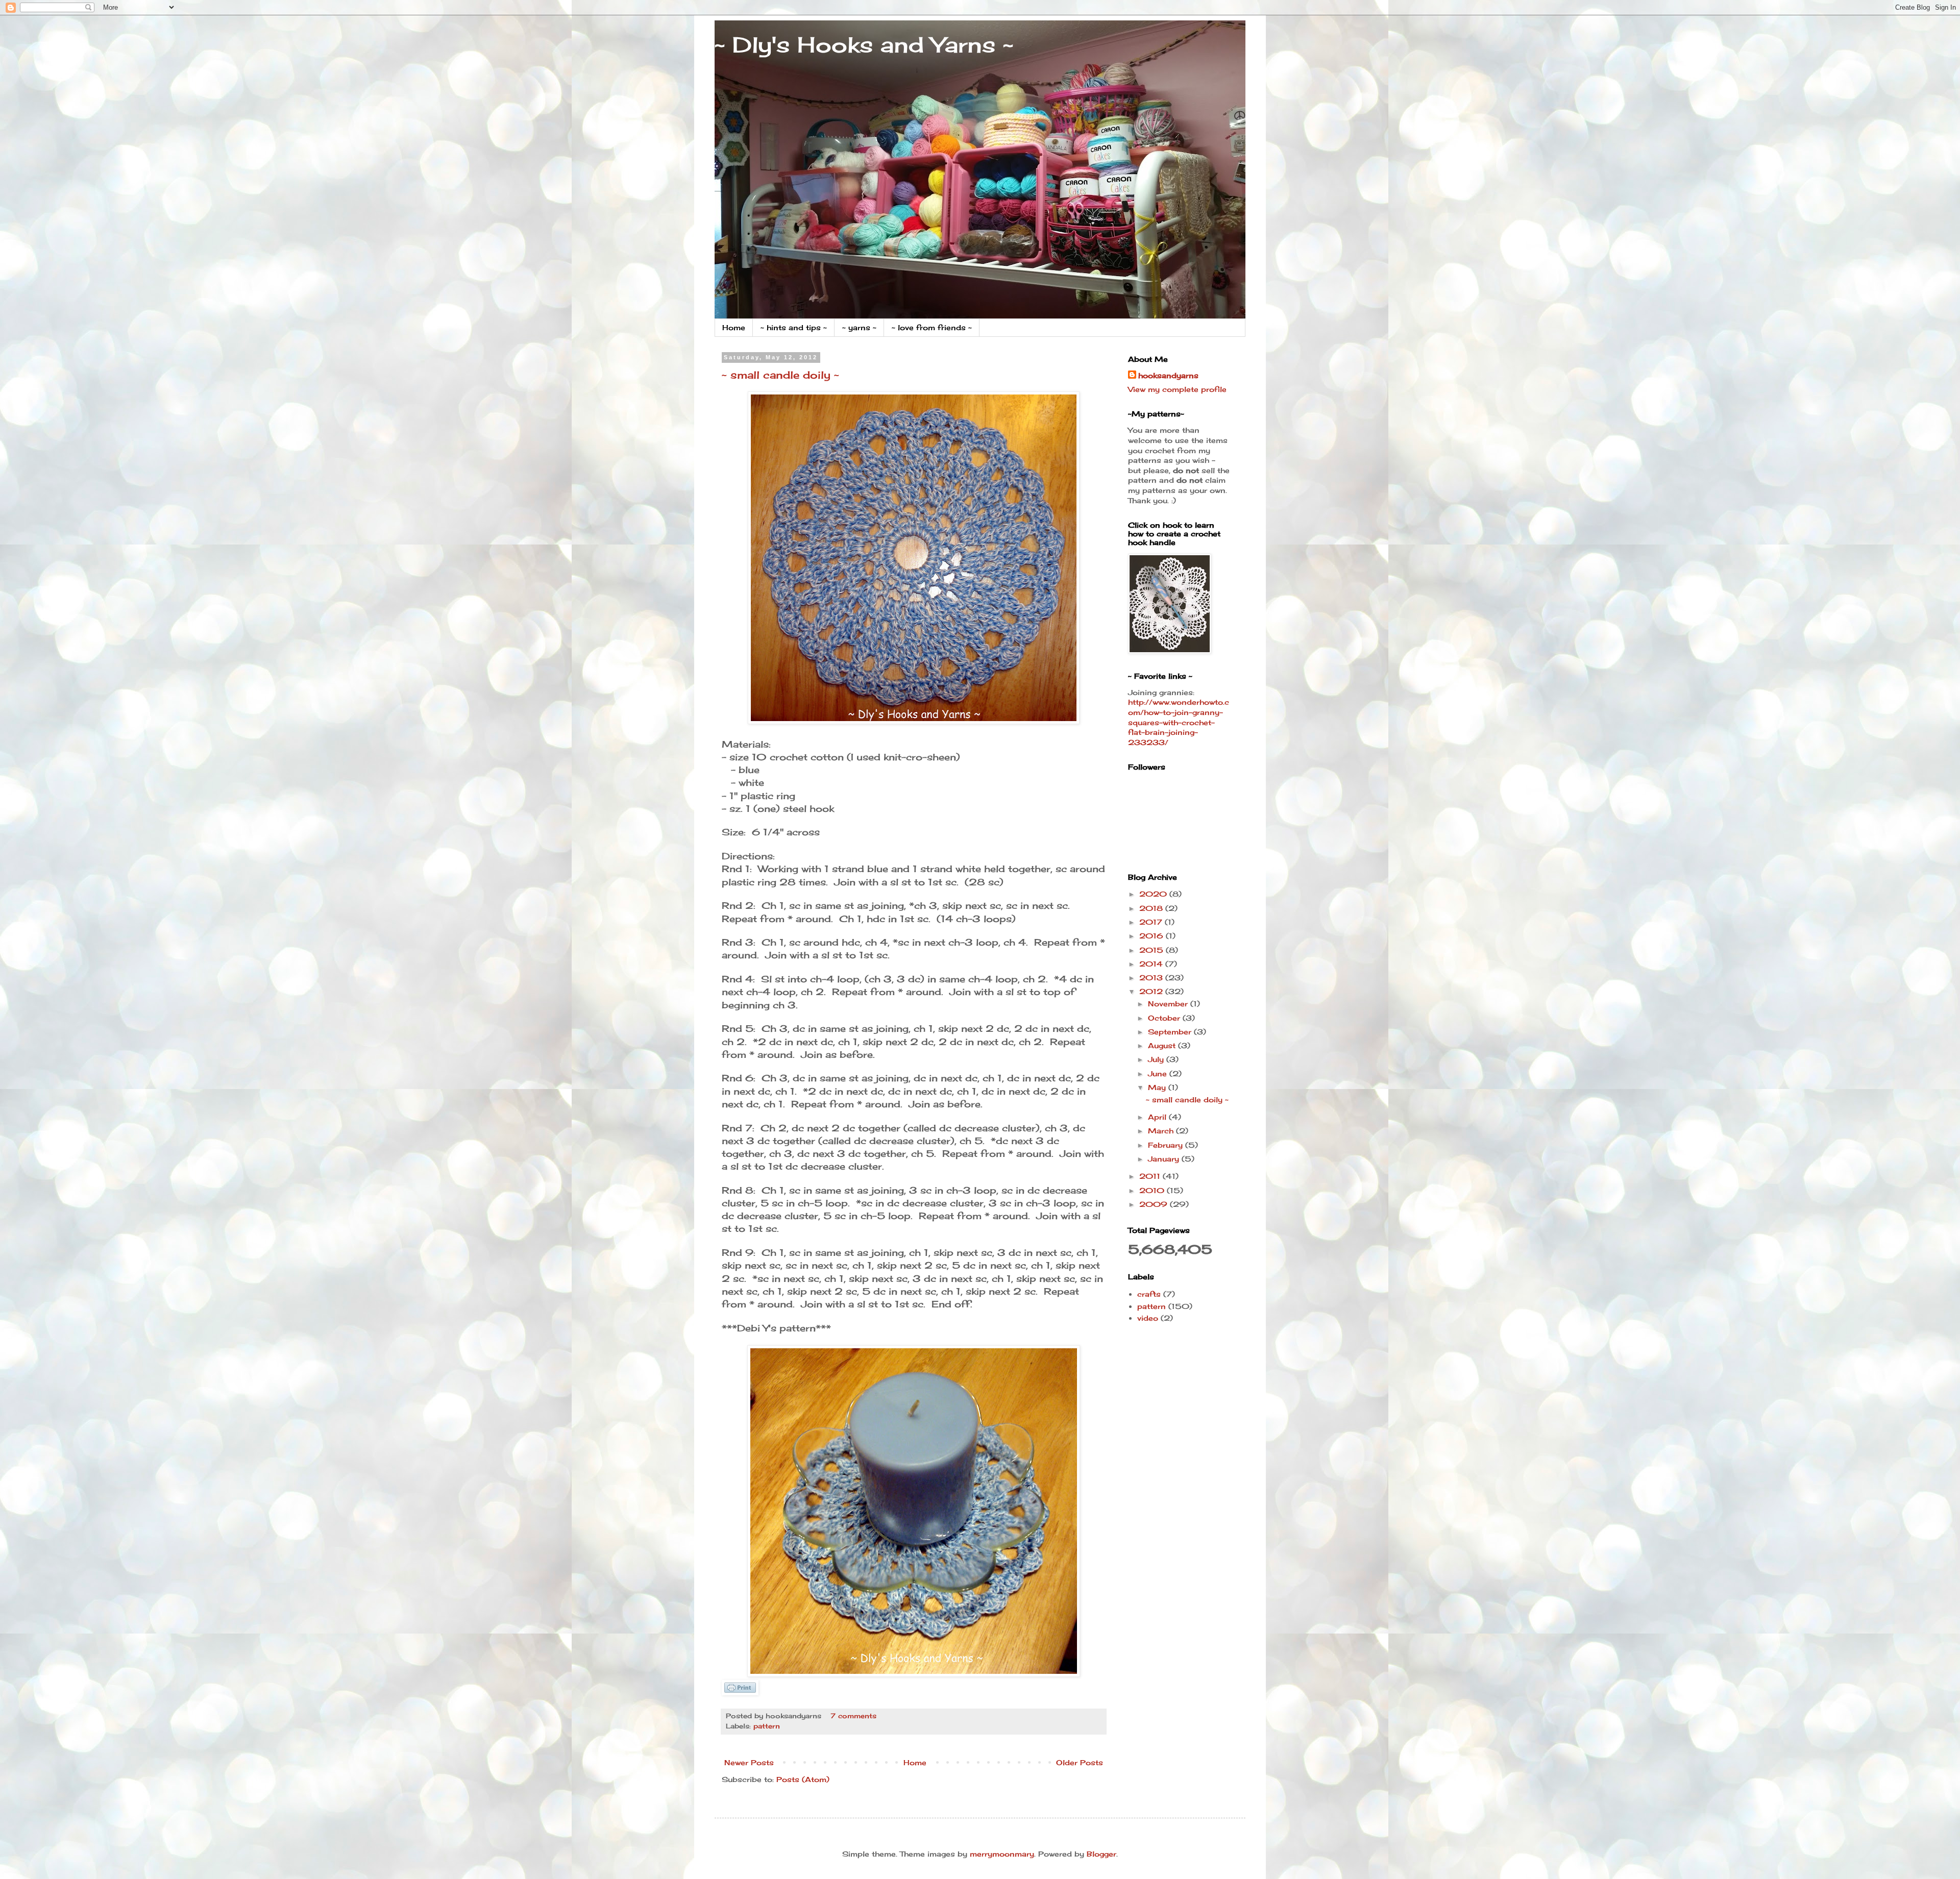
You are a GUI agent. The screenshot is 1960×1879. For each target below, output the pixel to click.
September (1171, 1032)
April (1158, 1117)
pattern (767, 1726)
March (1162, 1131)
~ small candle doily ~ (780, 375)
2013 (1152, 978)
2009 (1155, 1204)
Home (734, 327)
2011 (1151, 1176)
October (1165, 1018)
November (1169, 1004)
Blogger (1101, 1854)
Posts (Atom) (803, 1779)
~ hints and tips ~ (794, 327)
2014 (1152, 964)
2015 (1153, 950)
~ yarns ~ (859, 327)
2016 (1153, 936)
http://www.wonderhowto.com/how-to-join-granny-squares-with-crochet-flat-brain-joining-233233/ (1179, 722)
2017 (1152, 922)
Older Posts (1080, 1762)
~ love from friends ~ (932, 327)
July (1157, 1059)
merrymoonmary (1002, 1854)
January (1165, 1159)
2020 (1154, 894)
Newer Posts (749, 1762)
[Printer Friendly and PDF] (740, 1692)
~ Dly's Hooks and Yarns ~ (864, 45)
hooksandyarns (1168, 375)
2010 (1153, 1190)
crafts (1149, 1294)
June (1159, 1073)
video (1148, 1318)
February (1167, 1145)
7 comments (853, 1716)
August (1163, 1045)
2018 (1152, 908)
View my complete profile (1177, 389)
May (1158, 1087)
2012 (1152, 991)
